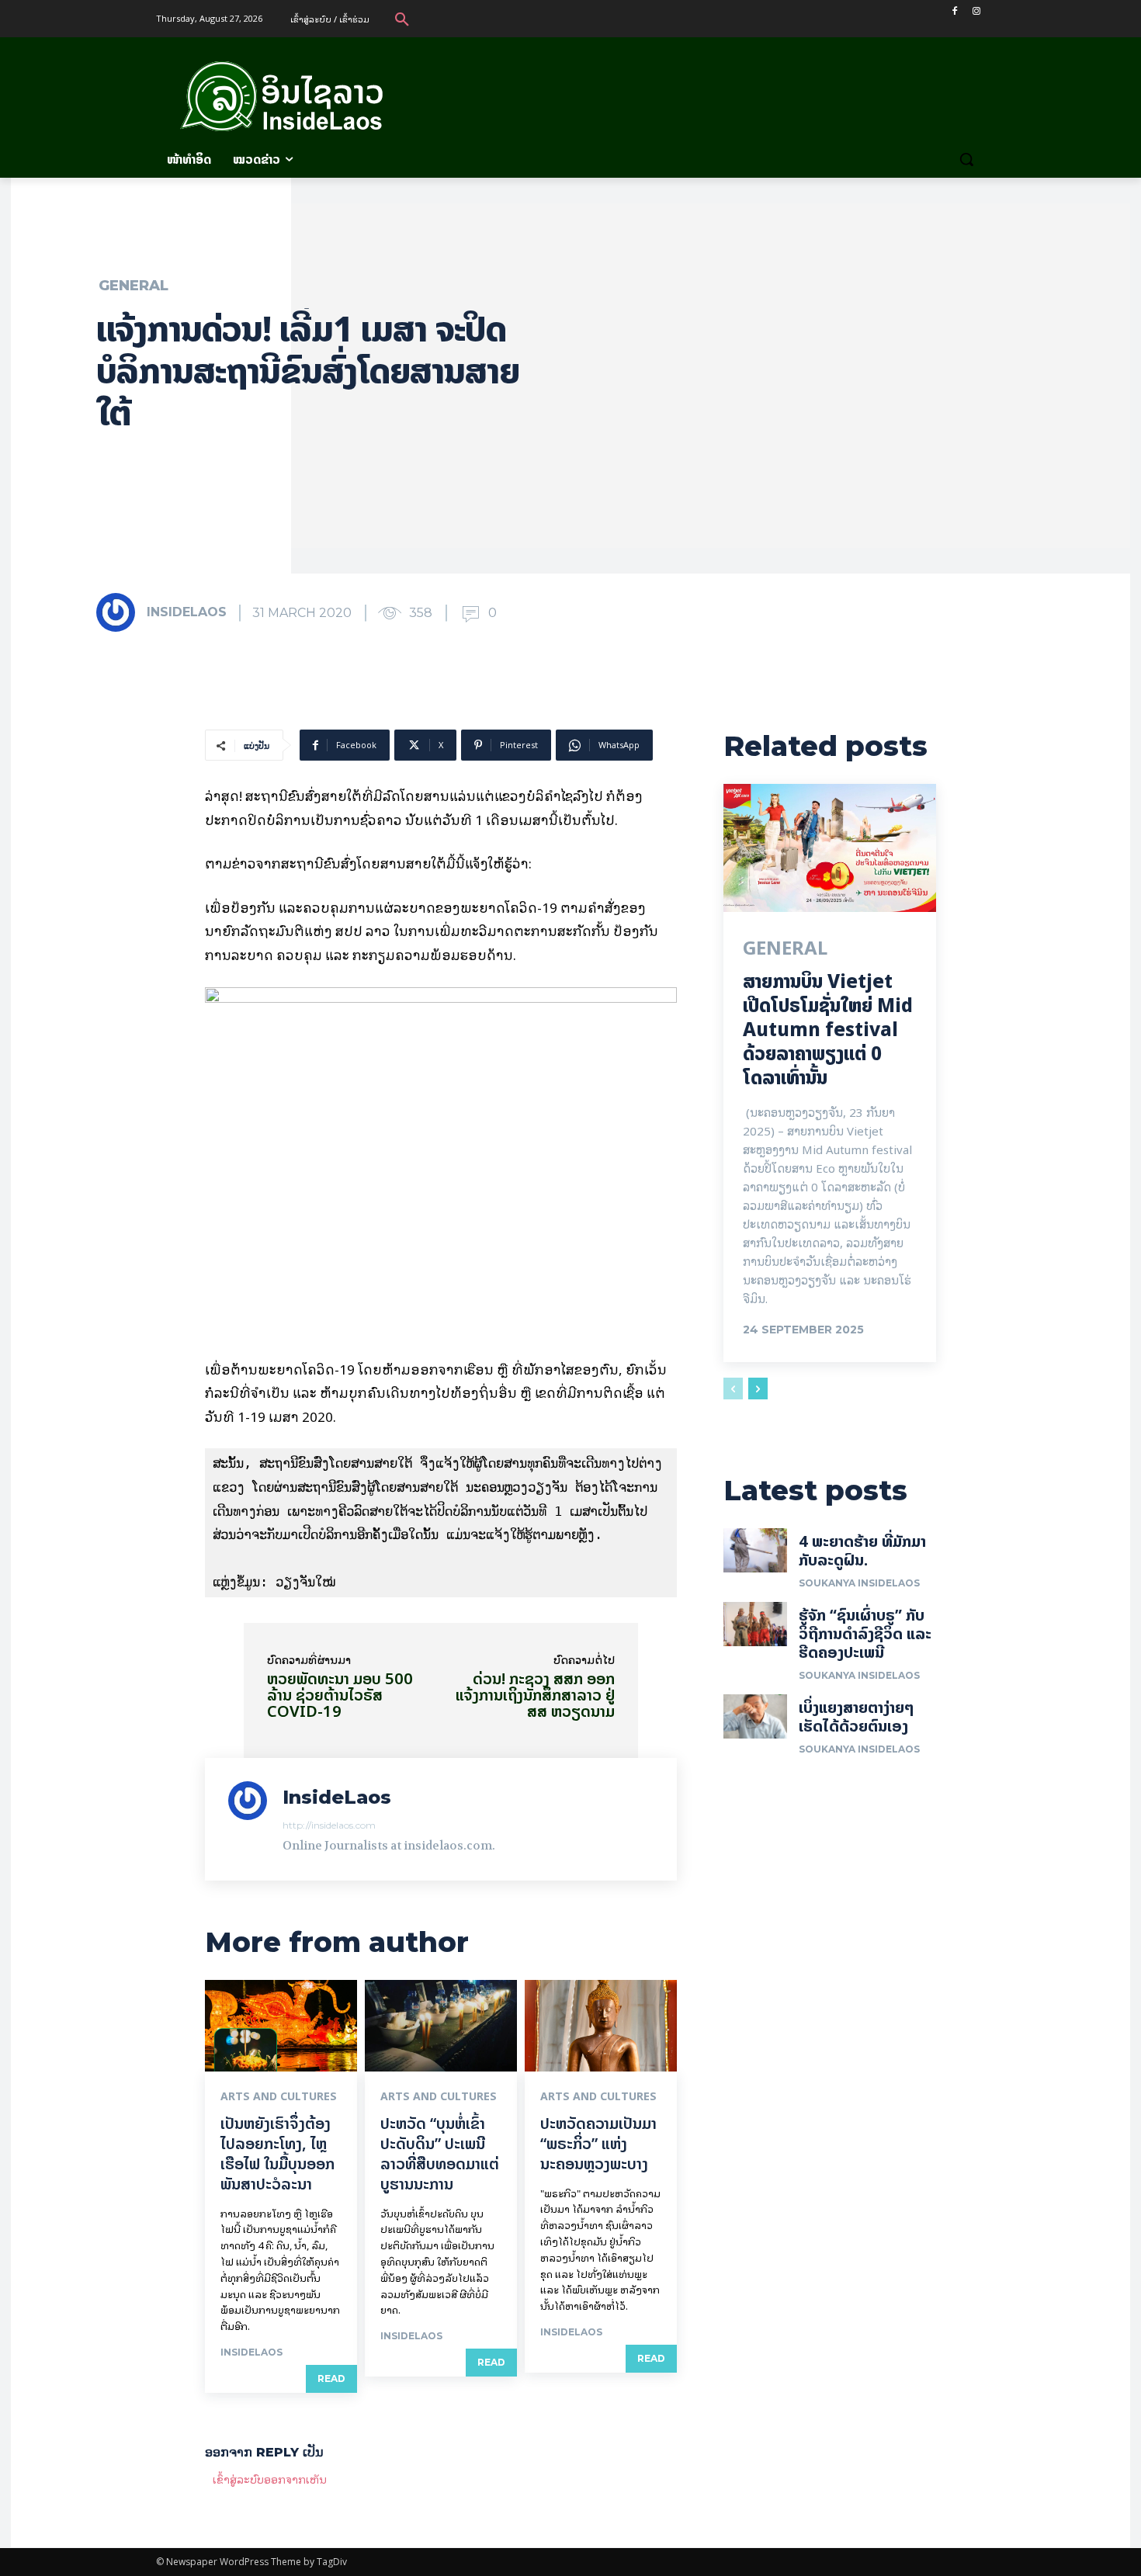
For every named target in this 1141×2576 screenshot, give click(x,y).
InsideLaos (187, 612)
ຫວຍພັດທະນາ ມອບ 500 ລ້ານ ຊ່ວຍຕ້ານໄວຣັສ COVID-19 (340, 1695)
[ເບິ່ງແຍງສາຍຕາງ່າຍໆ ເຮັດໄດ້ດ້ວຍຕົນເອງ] (755, 1717)
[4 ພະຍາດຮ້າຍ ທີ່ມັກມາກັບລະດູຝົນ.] (755, 1551)
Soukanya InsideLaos (859, 1583)
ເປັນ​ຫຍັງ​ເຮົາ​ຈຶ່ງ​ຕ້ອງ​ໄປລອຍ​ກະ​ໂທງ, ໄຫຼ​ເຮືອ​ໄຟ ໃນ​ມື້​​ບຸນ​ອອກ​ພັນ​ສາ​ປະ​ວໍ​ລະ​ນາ (277, 2153)
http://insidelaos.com (329, 1825)
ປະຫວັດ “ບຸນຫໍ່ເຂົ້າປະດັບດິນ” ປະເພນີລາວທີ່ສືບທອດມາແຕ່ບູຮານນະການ (440, 2153)
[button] (402, 19)
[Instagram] (976, 11)
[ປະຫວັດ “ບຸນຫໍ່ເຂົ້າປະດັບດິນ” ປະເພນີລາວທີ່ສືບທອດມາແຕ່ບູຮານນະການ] (441, 2026)
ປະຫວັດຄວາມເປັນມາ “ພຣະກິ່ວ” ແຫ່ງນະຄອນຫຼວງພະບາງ (598, 2143)
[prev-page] (733, 1389)
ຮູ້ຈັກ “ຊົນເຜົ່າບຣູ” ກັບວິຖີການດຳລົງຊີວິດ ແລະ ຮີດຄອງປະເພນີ (865, 1633)
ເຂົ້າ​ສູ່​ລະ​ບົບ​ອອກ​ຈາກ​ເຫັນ (270, 2479)
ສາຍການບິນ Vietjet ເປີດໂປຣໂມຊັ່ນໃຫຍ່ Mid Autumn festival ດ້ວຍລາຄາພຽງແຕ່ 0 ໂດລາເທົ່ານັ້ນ (828, 1030)
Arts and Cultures (279, 2096)
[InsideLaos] (120, 612)
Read (331, 2378)
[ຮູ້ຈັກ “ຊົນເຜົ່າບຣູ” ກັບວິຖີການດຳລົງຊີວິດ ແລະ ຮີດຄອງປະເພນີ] (755, 1624)
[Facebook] (954, 11)
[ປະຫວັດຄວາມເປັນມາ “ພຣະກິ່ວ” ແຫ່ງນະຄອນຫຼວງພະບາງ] (601, 2026)
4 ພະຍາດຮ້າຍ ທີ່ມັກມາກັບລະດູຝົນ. (862, 1550)
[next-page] (758, 1389)
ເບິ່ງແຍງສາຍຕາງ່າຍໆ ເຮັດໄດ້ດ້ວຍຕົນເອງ (857, 1716)
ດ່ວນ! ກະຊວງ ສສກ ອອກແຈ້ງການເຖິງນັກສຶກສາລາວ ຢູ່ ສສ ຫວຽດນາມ (535, 1695)
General (134, 286)
